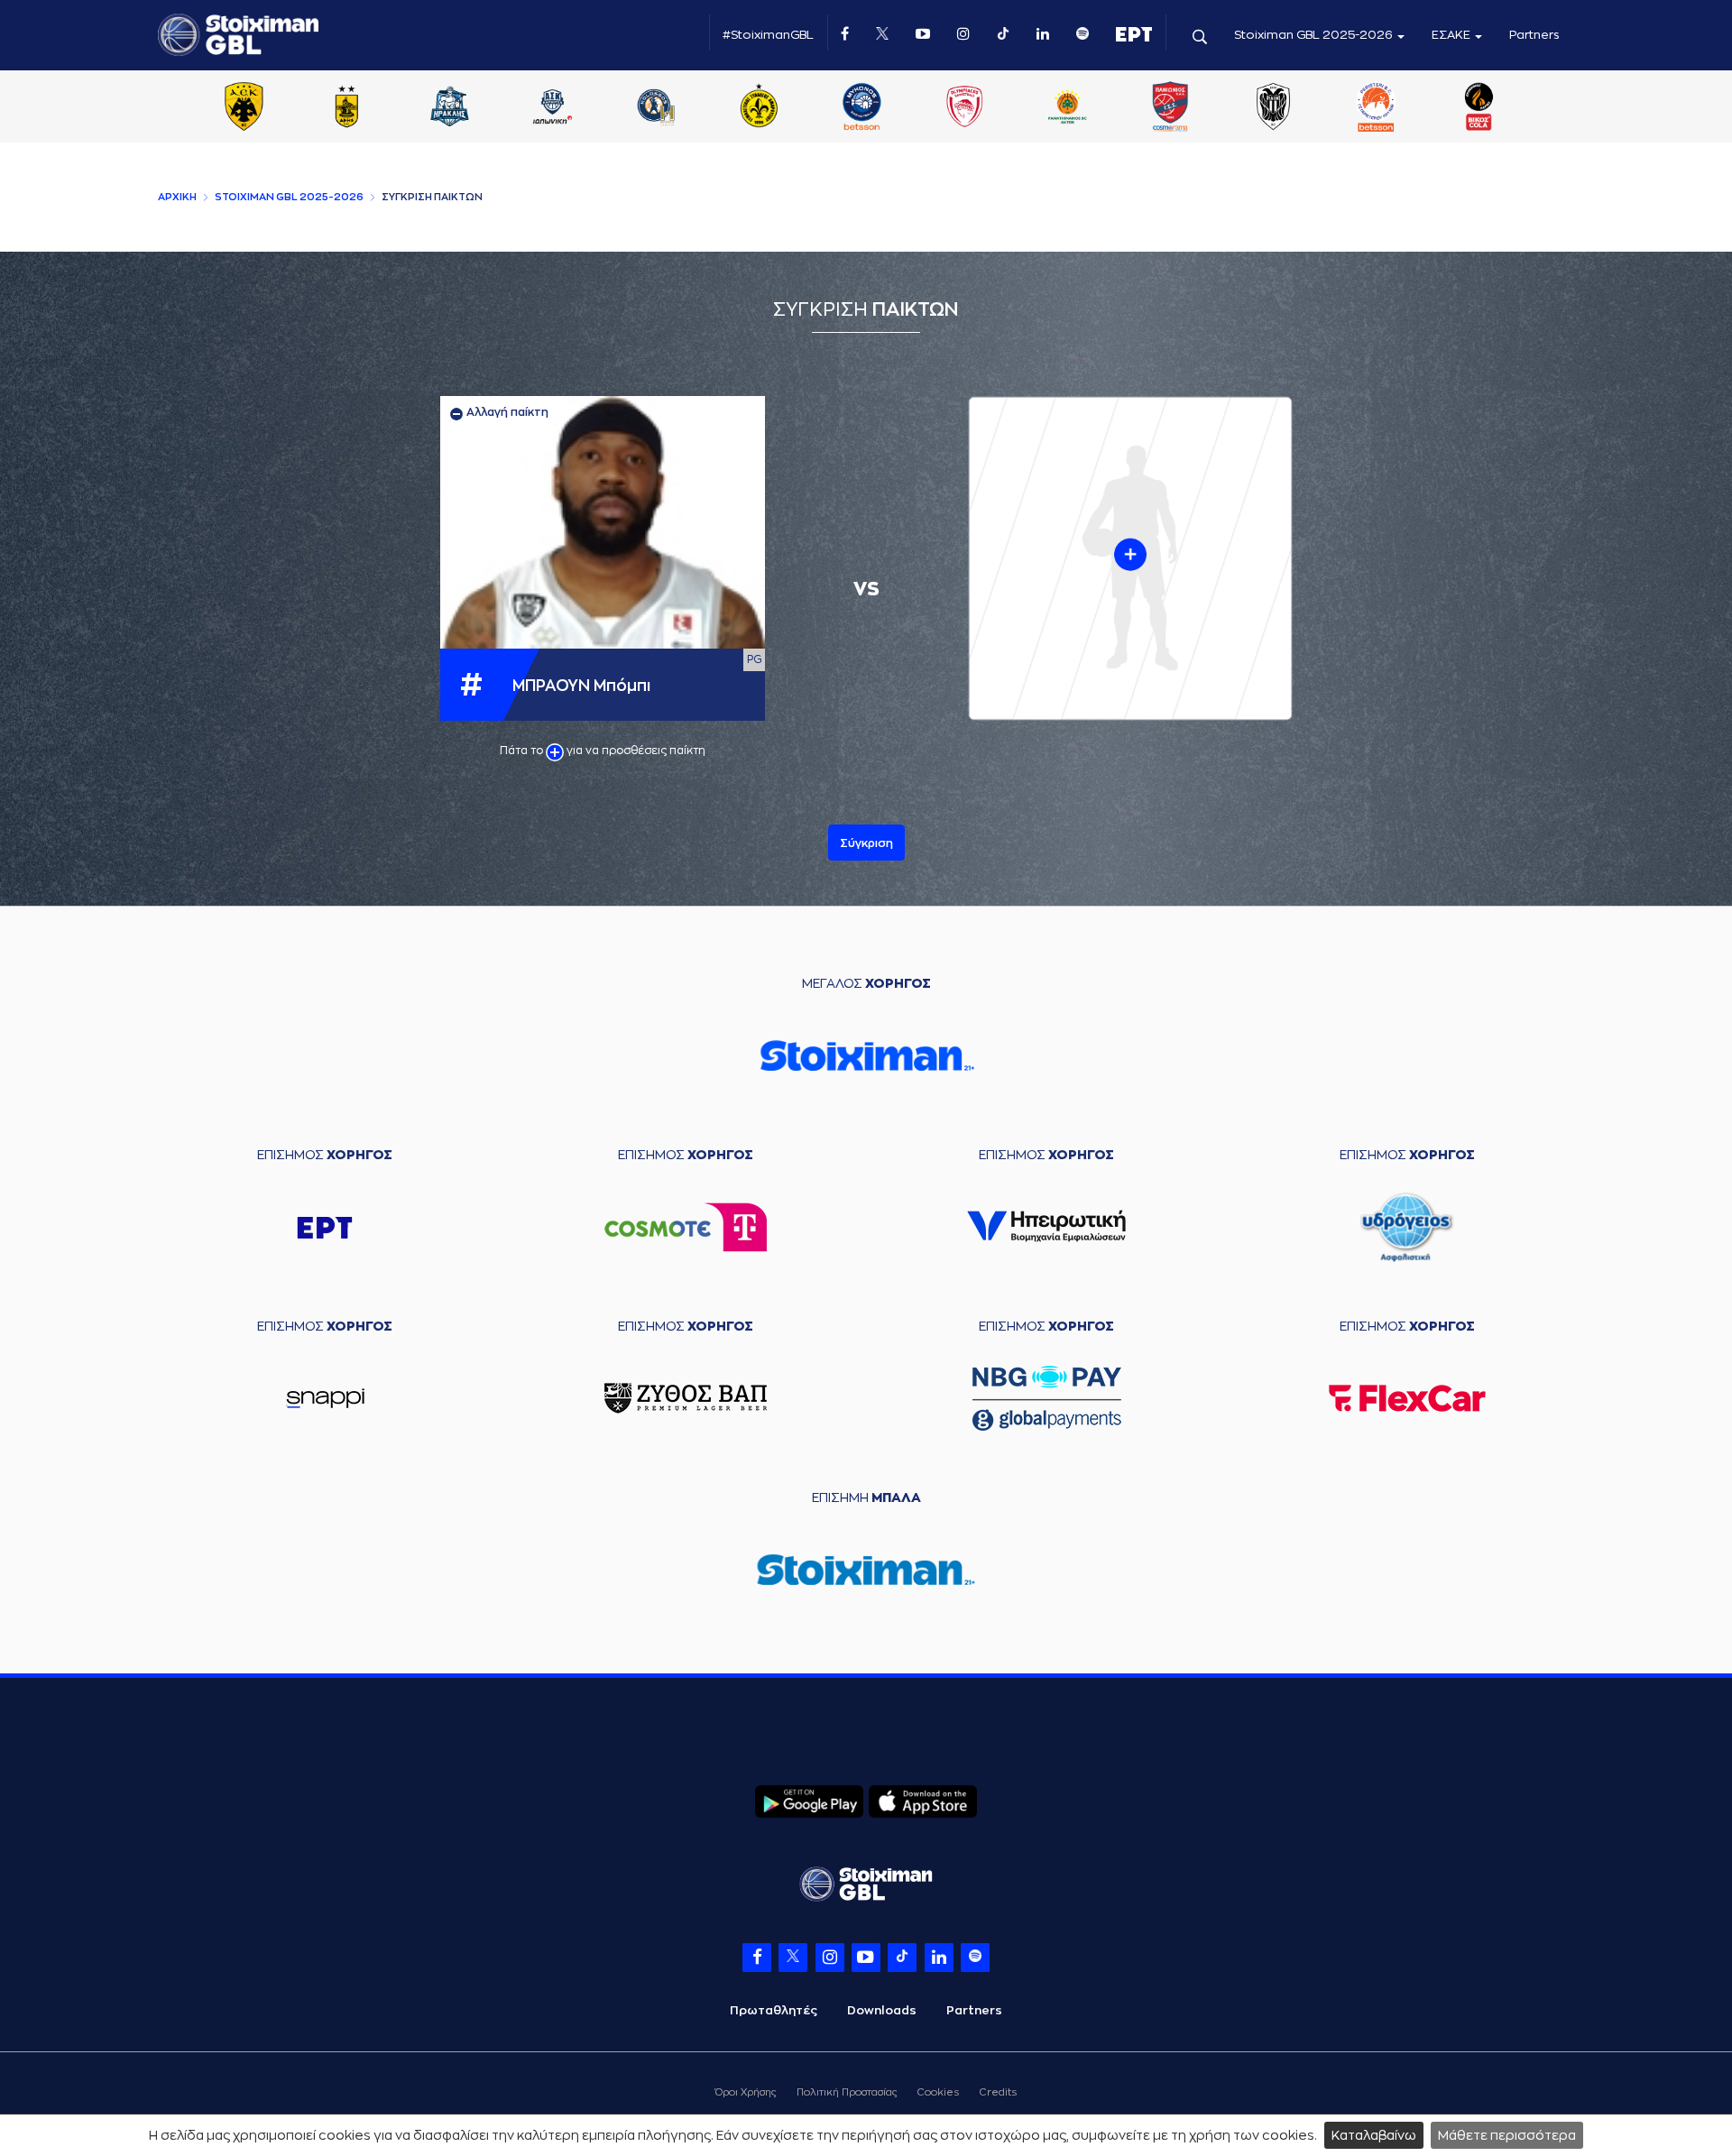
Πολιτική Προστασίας (847, 2092)
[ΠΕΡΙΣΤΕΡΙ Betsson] (1377, 108)
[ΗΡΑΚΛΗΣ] (450, 108)
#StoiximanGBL (768, 35)
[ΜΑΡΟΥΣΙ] (759, 108)
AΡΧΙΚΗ (177, 197)
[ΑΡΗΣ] (346, 108)
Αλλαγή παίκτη (506, 412)
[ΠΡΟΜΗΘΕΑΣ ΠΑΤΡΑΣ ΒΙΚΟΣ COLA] (1479, 108)
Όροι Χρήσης (746, 2092)
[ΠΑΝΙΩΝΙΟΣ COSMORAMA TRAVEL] (1170, 108)
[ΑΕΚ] (244, 108)
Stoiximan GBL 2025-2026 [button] (1315, 35)
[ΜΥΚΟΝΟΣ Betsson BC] (861, 108)
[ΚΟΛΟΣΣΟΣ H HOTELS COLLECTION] (656, 108)
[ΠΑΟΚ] (1273, 108)
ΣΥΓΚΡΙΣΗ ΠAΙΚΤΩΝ (432, 197)
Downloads (882, 2010)
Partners (1534, 35)
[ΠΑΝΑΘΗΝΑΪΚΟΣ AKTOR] (1067, 108)
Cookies (938, 2092)
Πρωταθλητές (774, 2010)
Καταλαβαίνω (1374, 2135)
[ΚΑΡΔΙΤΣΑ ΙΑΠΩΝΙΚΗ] (553, 108)
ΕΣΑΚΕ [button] (1452, 35)
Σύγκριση (866, 843)
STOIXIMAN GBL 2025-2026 (289, 197)
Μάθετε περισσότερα (1507, 2135)
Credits (998, 2092)
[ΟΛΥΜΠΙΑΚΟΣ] (964, 108)
